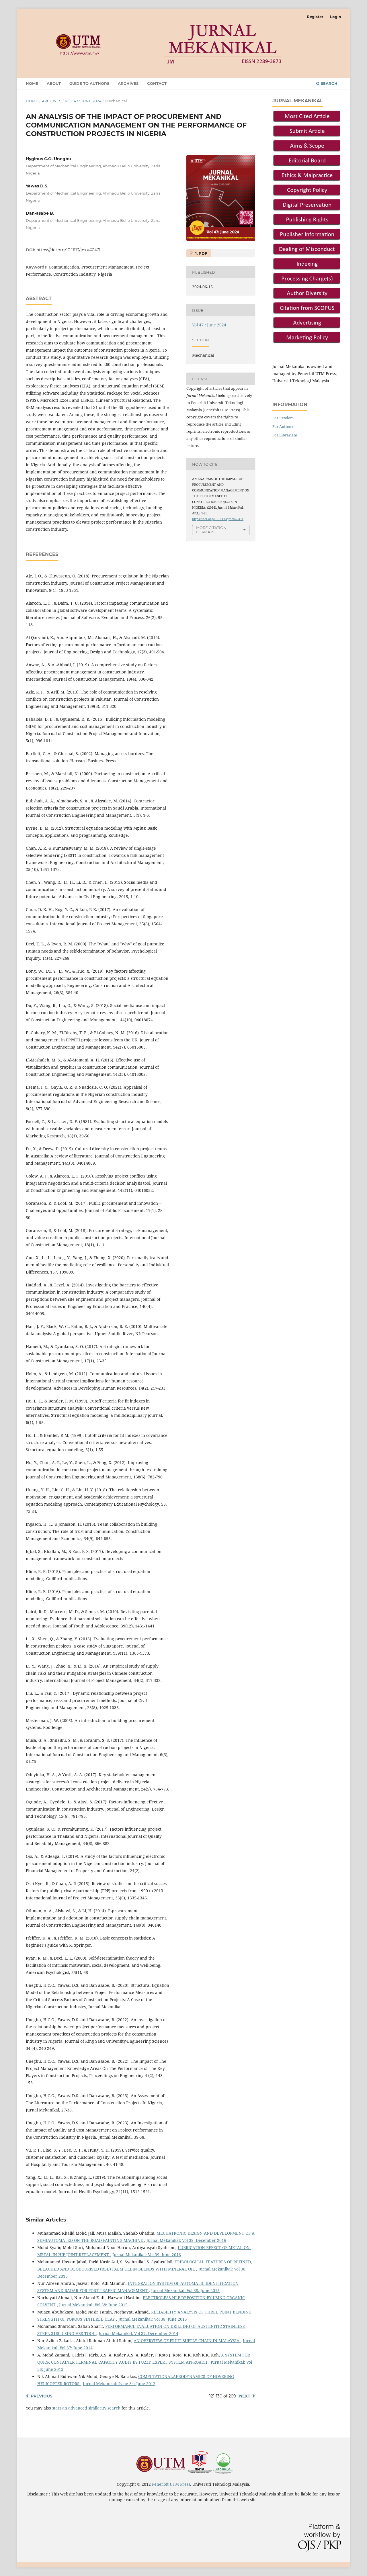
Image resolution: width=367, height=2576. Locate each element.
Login (336, 17)
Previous (42, 2396)
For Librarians (285, 435)
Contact (157, 83)
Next (245, 2396)
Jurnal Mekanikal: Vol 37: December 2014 (138, 2333)
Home (32, 83)
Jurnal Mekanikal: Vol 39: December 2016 (186, 2240)
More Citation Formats (211, 530)
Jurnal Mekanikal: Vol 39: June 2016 (147, 2255)
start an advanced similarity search (86, 2408)
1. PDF (201, 253)
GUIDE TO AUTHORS (89, 83)
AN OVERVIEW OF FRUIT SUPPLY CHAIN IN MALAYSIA (187, 2341)
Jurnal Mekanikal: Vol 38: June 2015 (185, 2290)
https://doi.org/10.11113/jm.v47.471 (68, 250)
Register (315, 17)
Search (329, 83)
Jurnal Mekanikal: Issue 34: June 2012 (119, 2384)
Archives (128, 83)
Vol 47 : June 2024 (83, 101)
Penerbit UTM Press (171, 2484)
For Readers (283, 418)
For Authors (283, 426)
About (54, 83)
